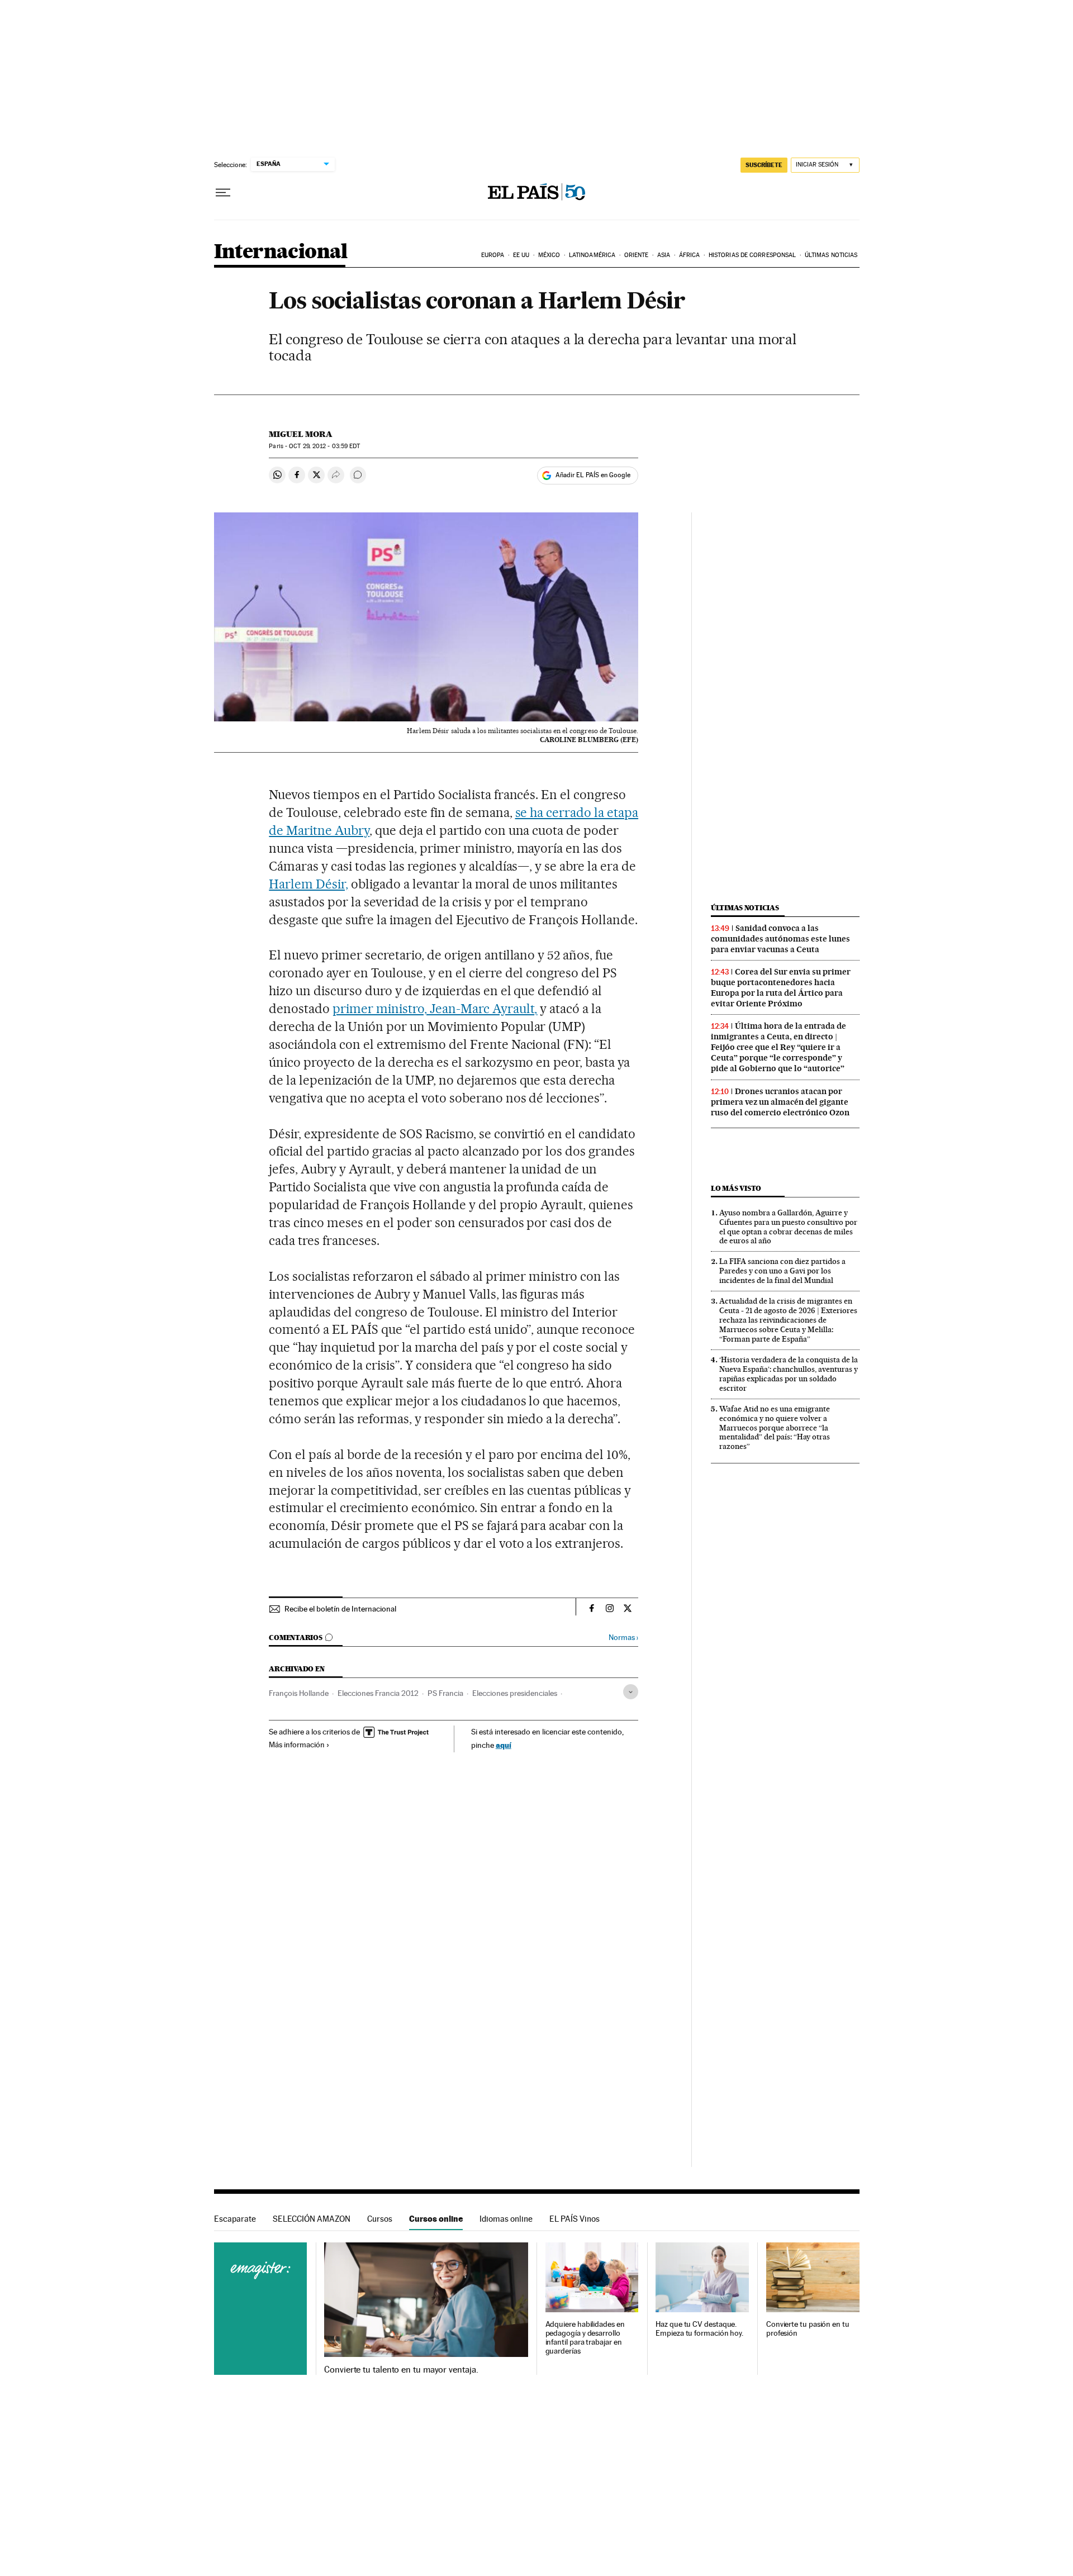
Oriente (637, 255)
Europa (493, 255)
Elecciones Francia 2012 (378, 1693)
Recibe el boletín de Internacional (340, 1609)
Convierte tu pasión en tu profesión (808, 2329)
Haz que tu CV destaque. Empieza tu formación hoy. (699, 2329)
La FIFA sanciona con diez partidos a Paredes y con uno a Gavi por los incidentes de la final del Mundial (782, 1271)
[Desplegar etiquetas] (631, 1692)
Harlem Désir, (308, 884)
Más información (297, 1745)
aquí (504, 1745)
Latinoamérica (592, 255)
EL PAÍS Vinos (575, 2219)
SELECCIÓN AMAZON (312, 2219)
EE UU (521, 255)
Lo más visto (736, 1188)
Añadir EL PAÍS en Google (593, 475)
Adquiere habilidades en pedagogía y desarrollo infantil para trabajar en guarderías (585, 2338)
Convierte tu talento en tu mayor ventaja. (401, 2370)
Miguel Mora (301, 434)
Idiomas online (506, 2219)
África (690, 255)
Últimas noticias (831, 255)
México (549, 255)
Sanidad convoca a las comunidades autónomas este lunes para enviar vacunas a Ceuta (780, 939)
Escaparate (235, 2219)
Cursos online (436, 2219)
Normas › (623, 1638)
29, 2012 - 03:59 (324, 446)
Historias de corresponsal (752, 255)
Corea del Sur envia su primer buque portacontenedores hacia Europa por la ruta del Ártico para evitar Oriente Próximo (781, 988)
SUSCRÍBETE (764, 165)
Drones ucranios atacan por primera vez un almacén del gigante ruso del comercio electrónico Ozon (780, 1102)
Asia (664, 255)
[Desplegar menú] (223, 193)
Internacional (281, 252)
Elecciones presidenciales (515, 1693)
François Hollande (299, 1693)
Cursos (380, 2219)
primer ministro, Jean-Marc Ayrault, (435, 1009)
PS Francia (445, 1693)
